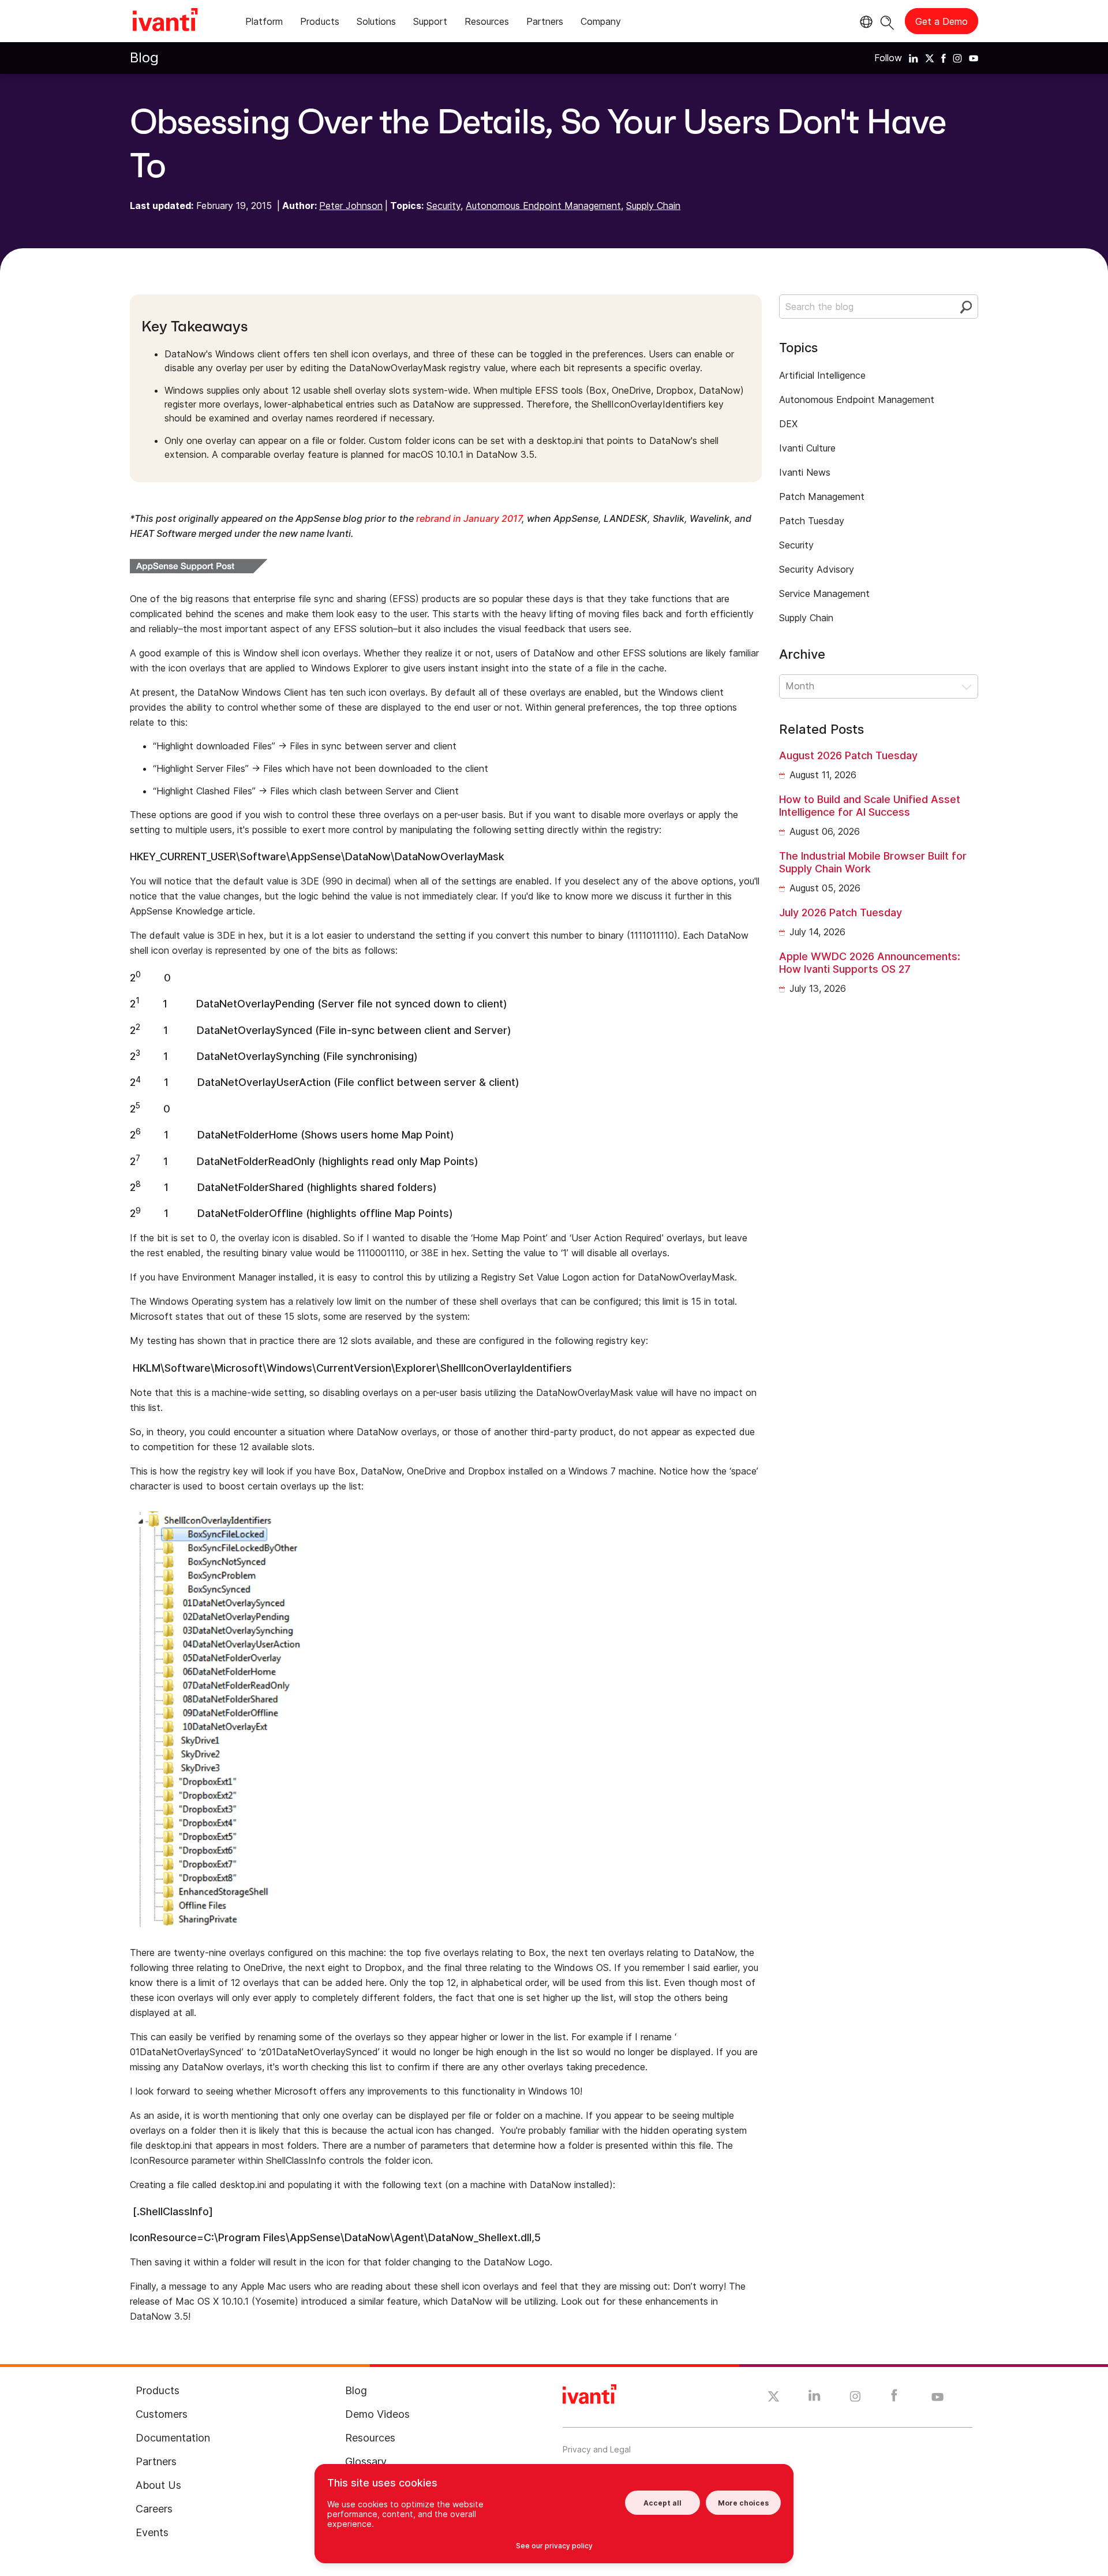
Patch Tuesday (812, 521)
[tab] (264, 23)
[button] (879, 686)
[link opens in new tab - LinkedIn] (815, 2398)
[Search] (887, 21)
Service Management (824, 593)
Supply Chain (653, 206)
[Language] (864, 22)
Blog (144, 57)
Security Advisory (817, 569)
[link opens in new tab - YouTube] (937, 2398)
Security (443, 206)
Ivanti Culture (807, 448)
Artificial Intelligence (822, 375)
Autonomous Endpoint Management (543, 206)
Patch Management (822, 496)
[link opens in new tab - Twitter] (774, 2398)
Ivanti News (805, 472)
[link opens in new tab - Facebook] (894, 2398)
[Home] (165, 21)
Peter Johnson (351, 206)
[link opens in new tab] (914, 58)
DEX (788, 424)
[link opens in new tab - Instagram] (855, 2398)
